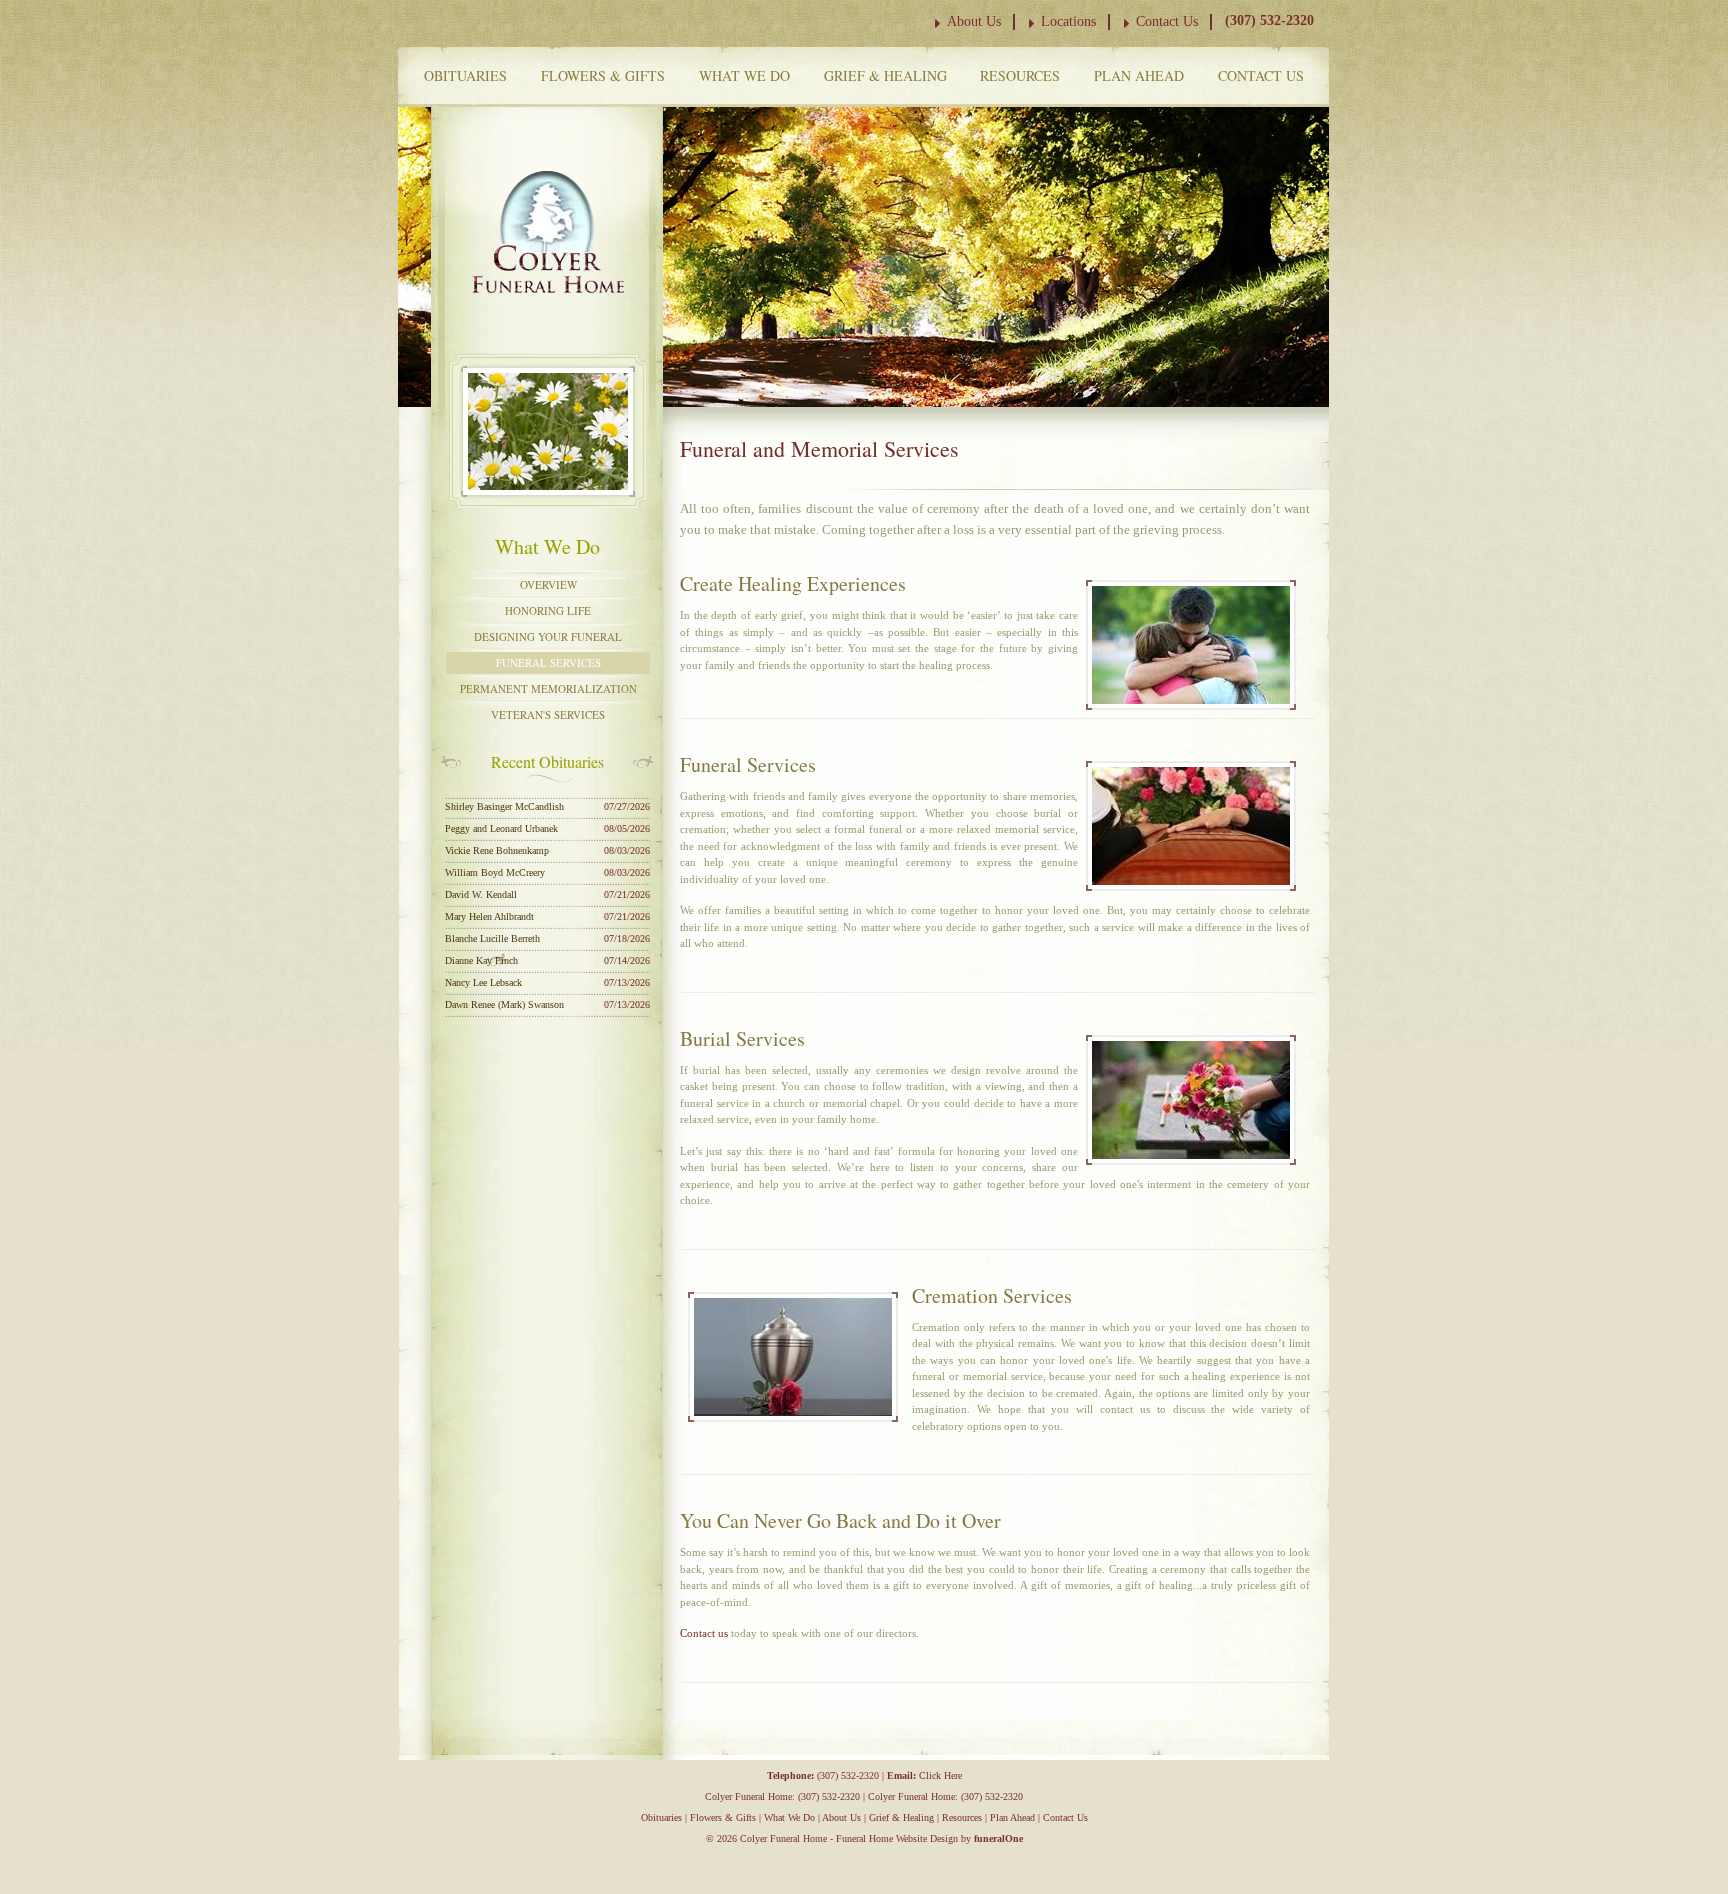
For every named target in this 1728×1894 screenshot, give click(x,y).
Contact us (704, 1633)
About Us (974, 21)
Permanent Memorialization (548, 688)
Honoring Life (548, 610)
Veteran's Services (548, 714)
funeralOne (998, 1838)
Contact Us (1167, 21)
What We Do (744, 75)
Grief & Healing (885, 75)
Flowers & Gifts (603, 75)
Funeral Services (548, 662)
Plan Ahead (1139, 75)
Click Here (940, 1775)
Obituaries (465, 75)
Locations (1068, 21)
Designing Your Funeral (548, 636)
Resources (1020, 75)
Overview (548, 584)
